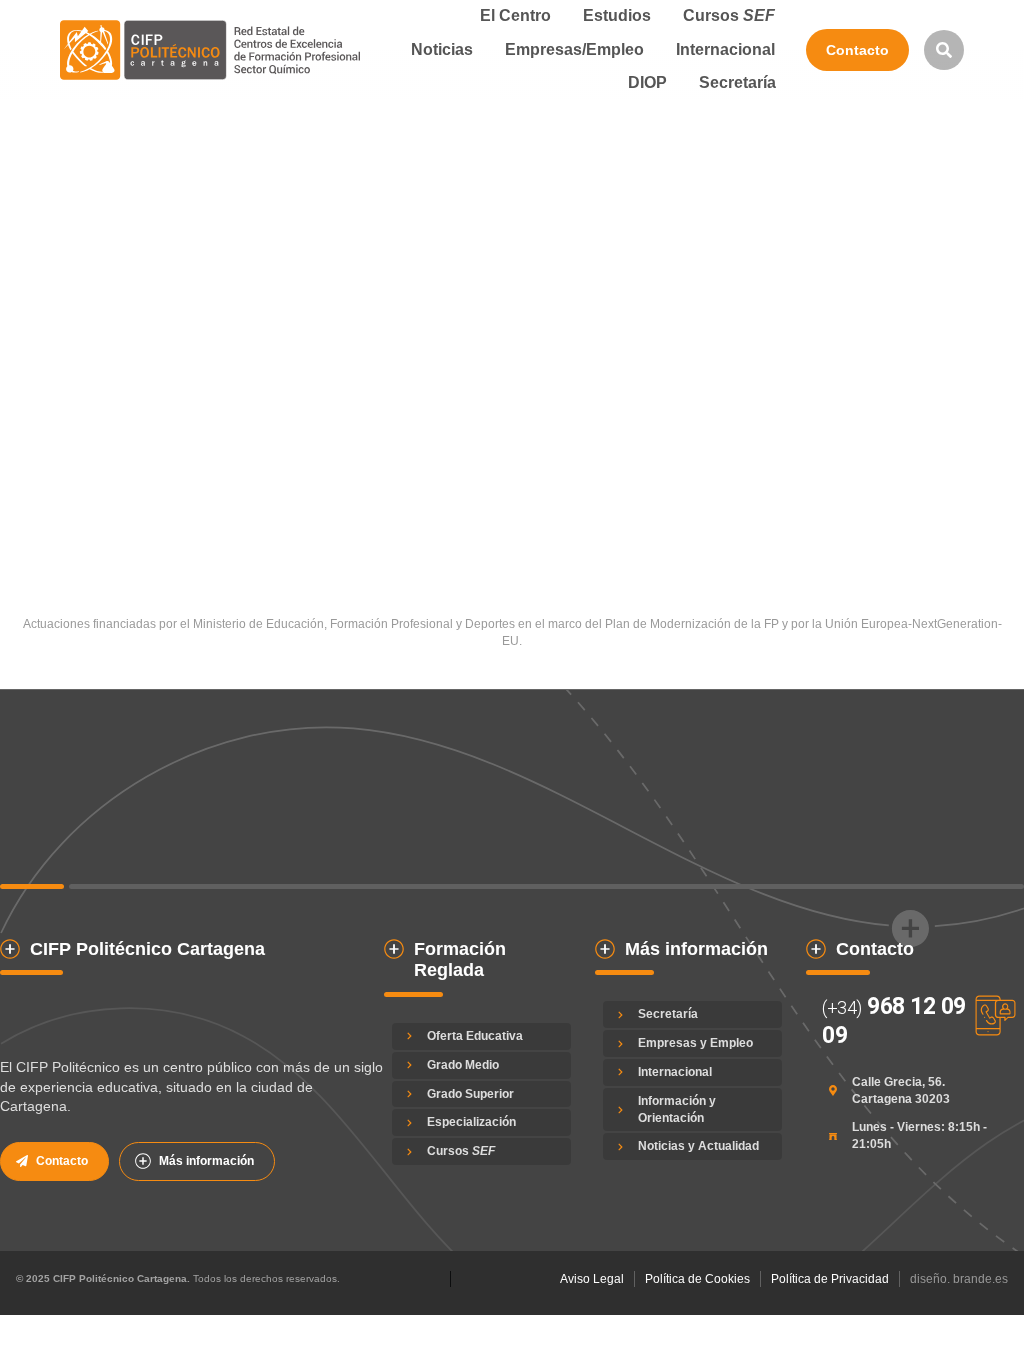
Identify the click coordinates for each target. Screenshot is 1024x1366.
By (126, 428)
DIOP (43, 428)
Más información (206, 1161)
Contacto (857, 50)
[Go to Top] (983, 1325)
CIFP (11, 428)
